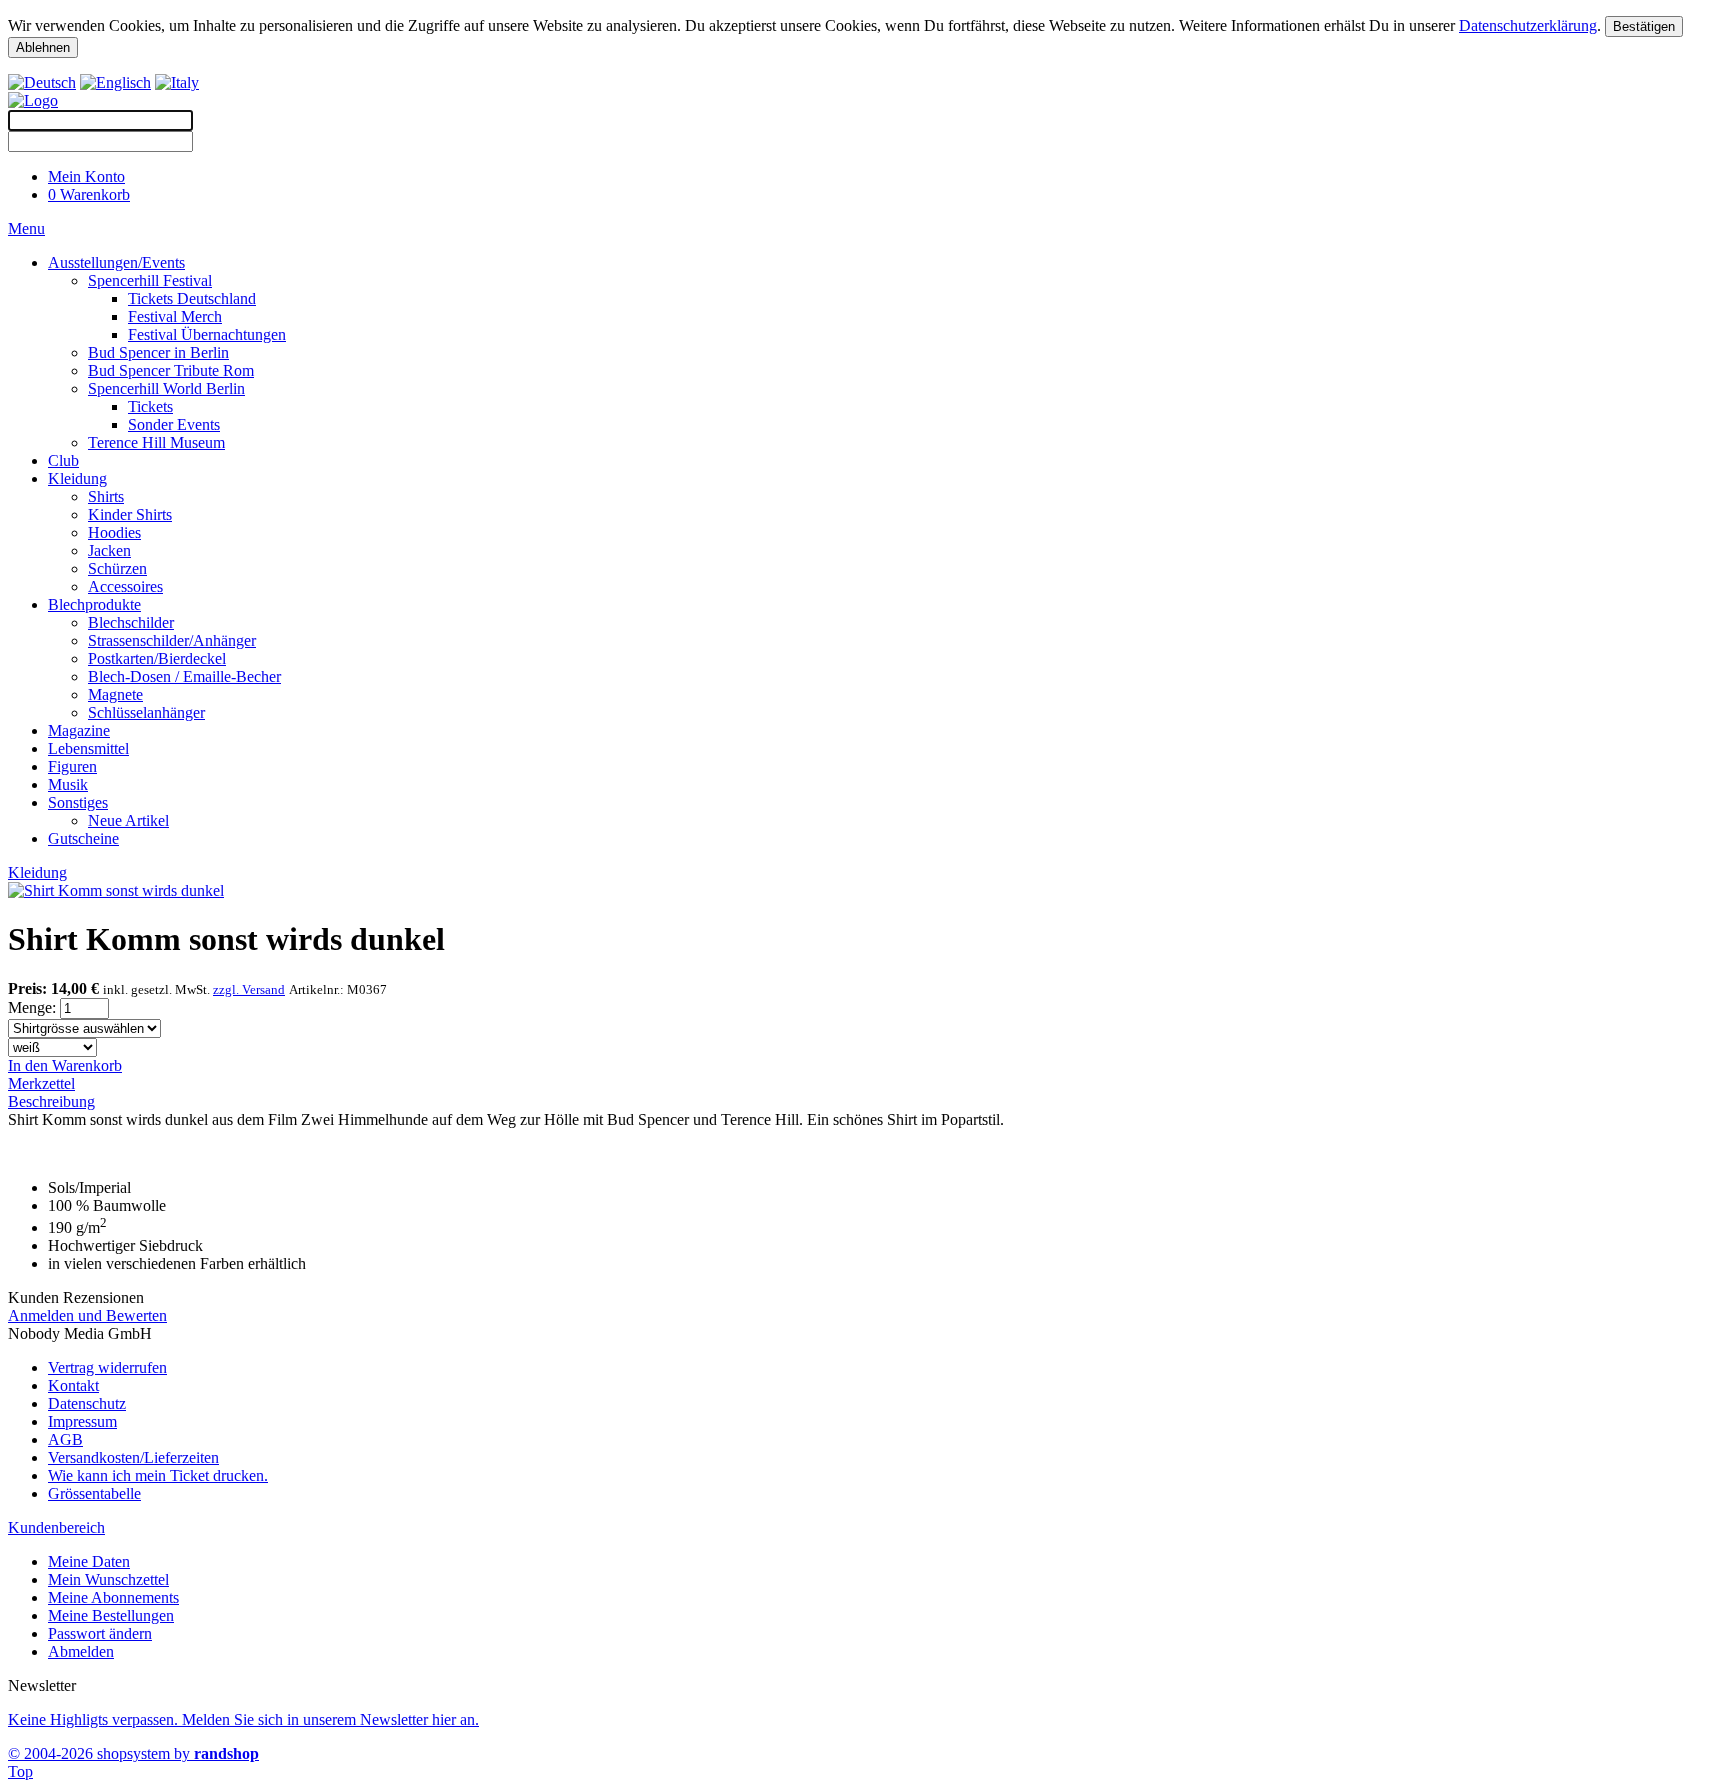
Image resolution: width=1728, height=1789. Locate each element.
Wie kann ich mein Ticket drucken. (158, 1475)
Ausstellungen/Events (116, 262)
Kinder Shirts (130, 514)
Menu (26, 228)
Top (20, 1771)
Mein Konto (86, 176)
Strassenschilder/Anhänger (172, 640)
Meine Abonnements (113, 1597)
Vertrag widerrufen (107, 1367)
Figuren (72, 766)
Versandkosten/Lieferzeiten (133, 1457)
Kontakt (73, 1385)
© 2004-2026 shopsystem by (133, 1753)
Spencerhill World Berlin (166, 388)
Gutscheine (83, 838)
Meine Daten (89, 1561)
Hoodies (114, 532)
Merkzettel (41, 1083)
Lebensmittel (88, 748)
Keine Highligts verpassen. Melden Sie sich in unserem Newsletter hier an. (243, 1719)
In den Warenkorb (65, 1065)
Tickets (150, 406)
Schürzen (117, 568)
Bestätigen (1644, 26)
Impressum (82, 1421)
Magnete (115, 694)
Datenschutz (87, 1403)
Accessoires (125, 586)
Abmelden (81, 1651)
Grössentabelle (94, 1493)
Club (63, 460)
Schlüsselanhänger (146, 712)
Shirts (106, 496)
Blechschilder (131, 622)
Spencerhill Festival (150, 280)
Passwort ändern (100, 1633)
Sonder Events (174, 424)
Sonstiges (78, 802)
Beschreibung (51, 1101)
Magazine (79, 730)
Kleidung (77, 478)
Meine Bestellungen (111, 1615)
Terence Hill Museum (156, 442)
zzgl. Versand (249, 989)
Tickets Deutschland (192, 298)
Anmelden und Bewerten (87, 1315)
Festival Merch (175, 316)
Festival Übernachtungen (207, 334)
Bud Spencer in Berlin (158, 352)
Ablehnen (43, 47)
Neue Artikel (128, 820)
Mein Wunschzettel (108, 1579)
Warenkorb (89, 194)
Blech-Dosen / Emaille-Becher (184, 676)
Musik (68, 784)
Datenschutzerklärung (1528, 25)
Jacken (109, 550)
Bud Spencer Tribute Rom (171, 370)
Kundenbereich (56, 1527)
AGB (65, 1439)
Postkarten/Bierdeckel (157, 658)
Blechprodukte (94, 604)
